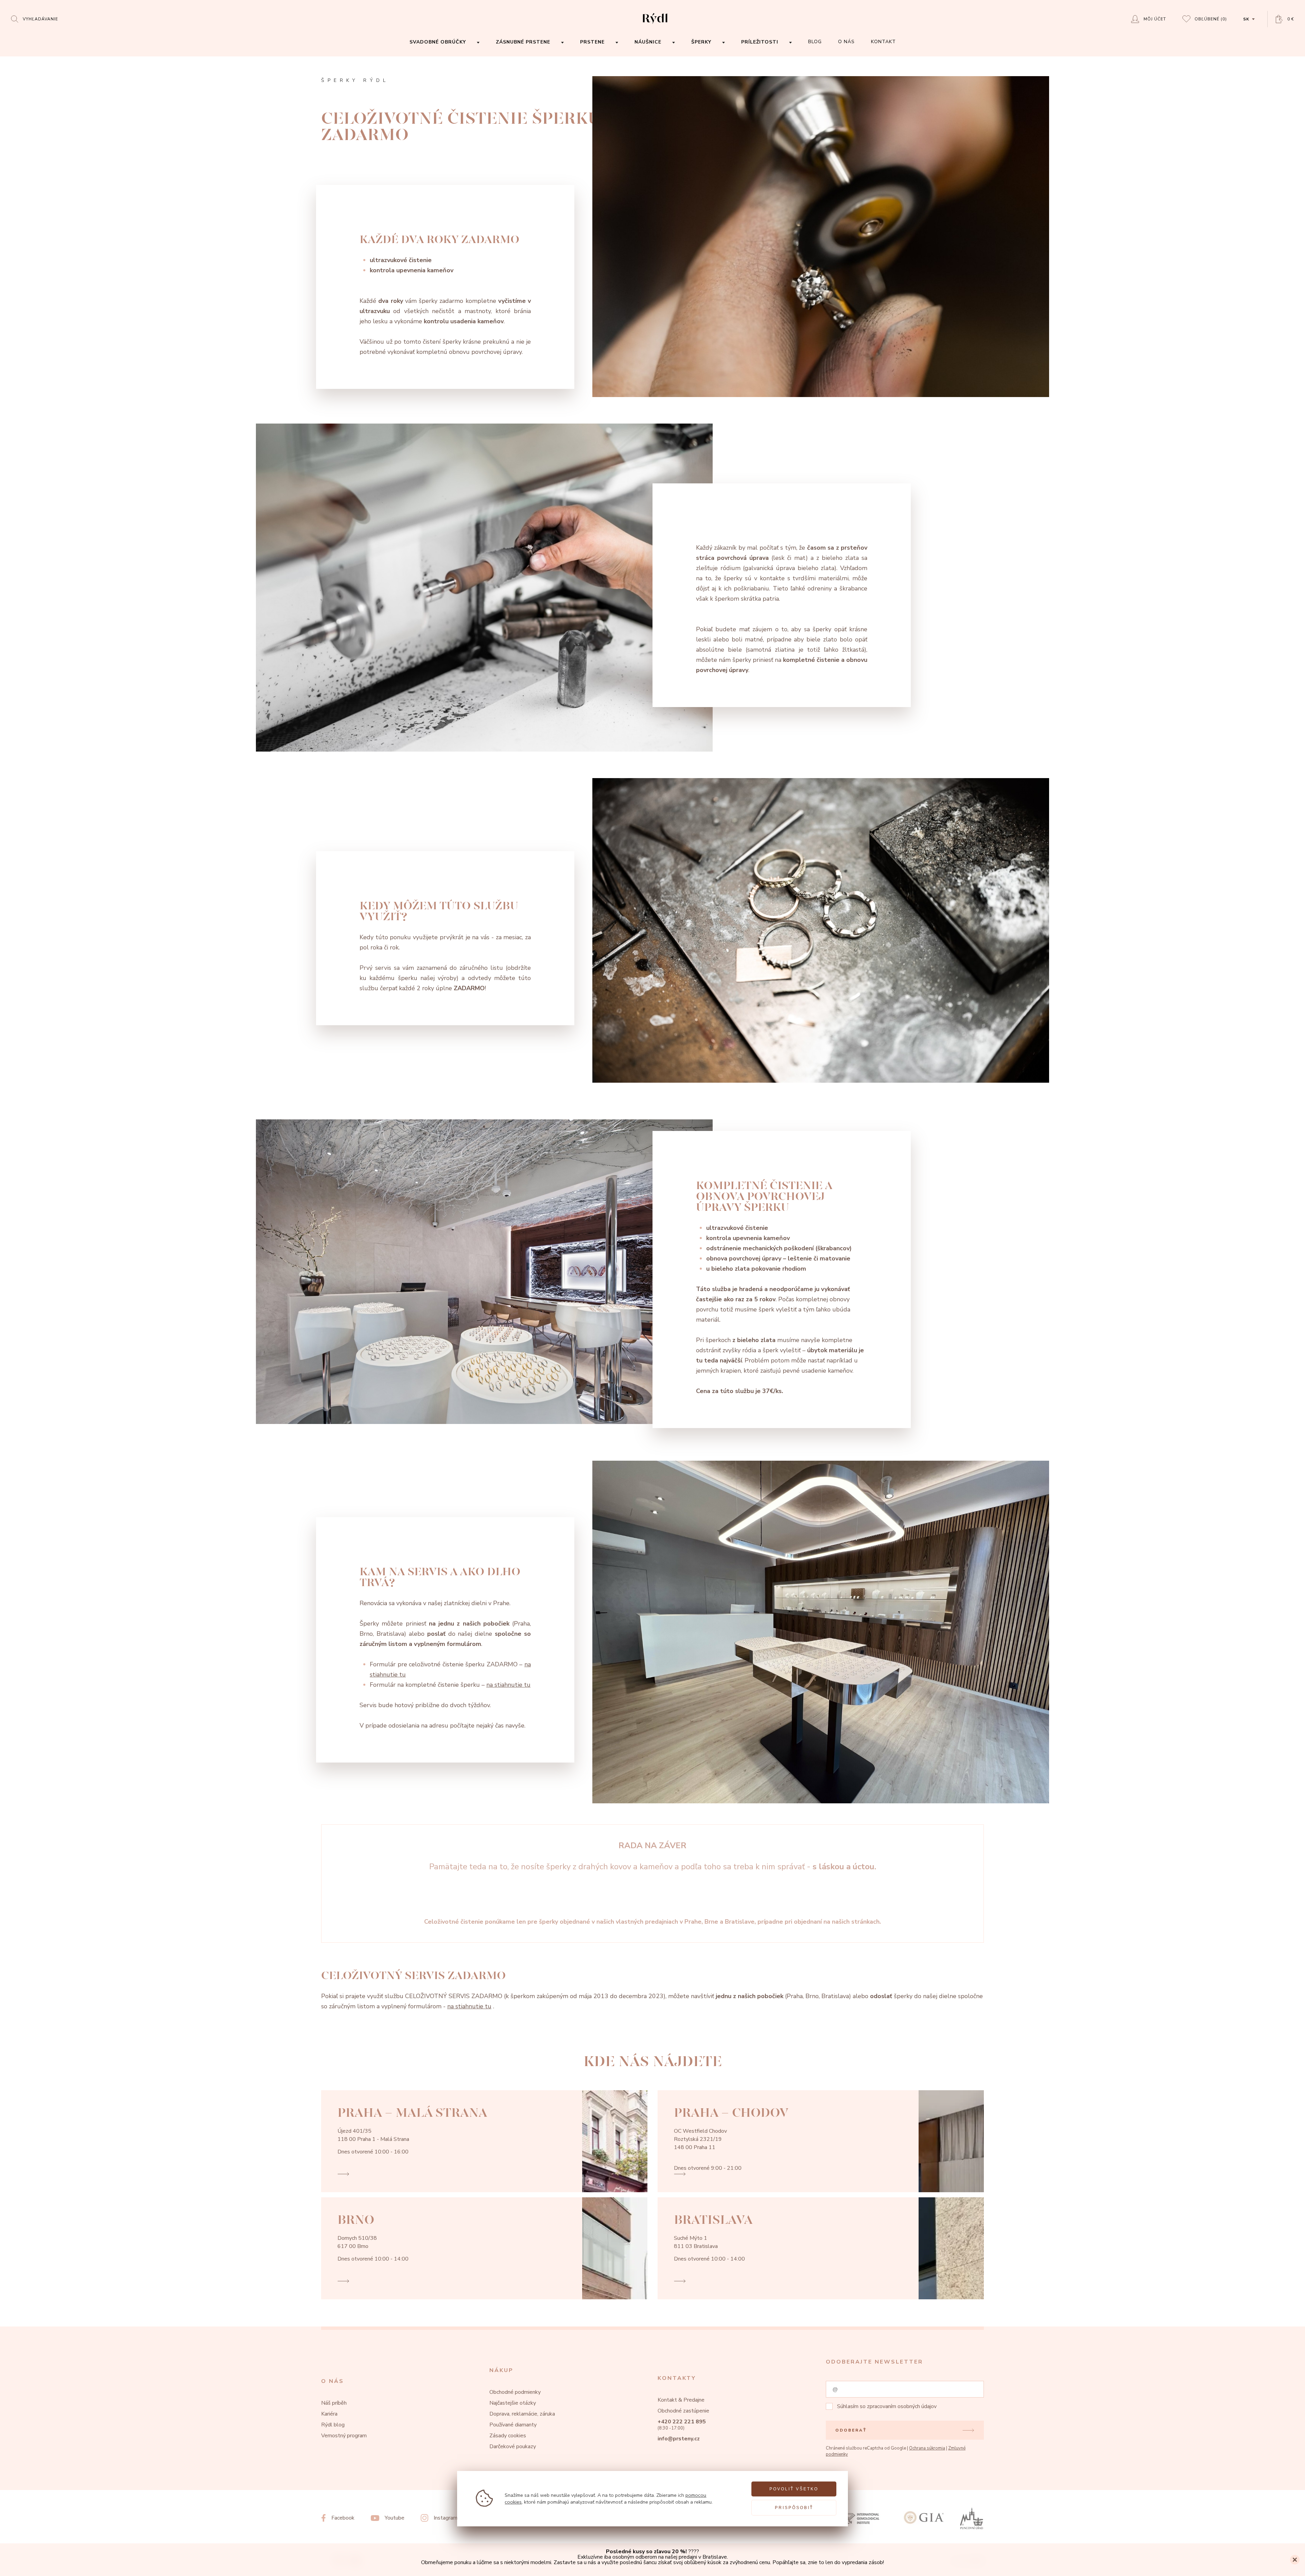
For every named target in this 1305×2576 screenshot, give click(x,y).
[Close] (1295, 2560)
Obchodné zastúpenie (683, 2411)
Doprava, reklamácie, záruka (522, 2414)
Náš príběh (334, 2403)
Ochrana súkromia (927, 2448)
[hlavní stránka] (655, 24)
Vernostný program (344, 2436)
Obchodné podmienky (515, 2392)
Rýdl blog (333, 2425)
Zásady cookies (508, 2436)
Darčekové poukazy (513, 2446)
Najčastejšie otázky (513, 2403)
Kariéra (329, 2414)
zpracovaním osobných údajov (902, 2406)
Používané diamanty (513, 2425)
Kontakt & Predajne (681, 2400)
